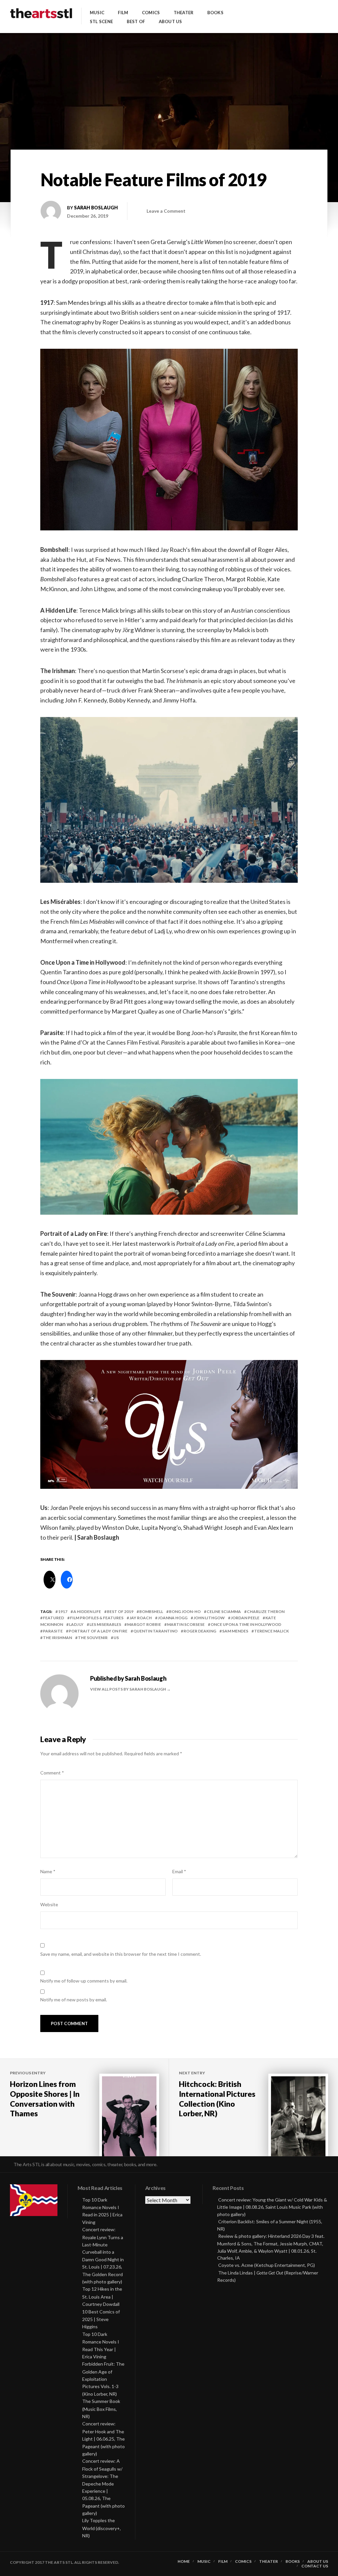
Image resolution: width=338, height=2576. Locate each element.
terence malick (271, 1631)
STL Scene (101, 22)
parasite (53, 1631)
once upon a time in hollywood (246, 1624)
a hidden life (87, 1611)
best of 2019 (120, 1611)
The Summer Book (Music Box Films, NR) (101, 2409)
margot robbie (144, 1624)
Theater (184, 13)
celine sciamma (224, 1611)
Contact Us (315, 2566)
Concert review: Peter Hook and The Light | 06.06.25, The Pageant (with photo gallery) (103, 2439)
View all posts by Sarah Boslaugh (128, 1689)
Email (179, 1871)
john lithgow (209, 1618)
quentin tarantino (155, 1631)
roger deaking (200, 1631)
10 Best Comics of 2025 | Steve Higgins (101, 2319)
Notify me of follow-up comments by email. (84, 1981)
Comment (52, 1773)
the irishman (57, 1638)
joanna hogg (173, 1618)
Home (184, 2561)
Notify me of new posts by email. (74, 2000)
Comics (151, 13)
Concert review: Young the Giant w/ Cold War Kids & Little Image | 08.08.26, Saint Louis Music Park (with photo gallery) (272, 2207)
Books (215, 13)
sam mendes (235, 1631)
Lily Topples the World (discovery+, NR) (101, 2528)
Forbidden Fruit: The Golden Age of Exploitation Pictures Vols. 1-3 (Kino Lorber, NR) (103, 2379)
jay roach (141, 1618)
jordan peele (245, 1618)
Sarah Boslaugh (96, 208)
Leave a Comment (166, 211)
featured (53, 1618)
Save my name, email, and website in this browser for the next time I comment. (121, 1954)
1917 (63, 1611)
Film (123, 13)
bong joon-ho (185, 1611)
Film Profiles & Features (97, 1618)
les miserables (105, 1624)
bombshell (151, 1611)
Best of (136, 22)
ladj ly (76, 1624)
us (116, 1638)
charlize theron (266, 1611)
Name (48, 1871)
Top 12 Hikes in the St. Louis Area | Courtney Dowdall (102, 2296)
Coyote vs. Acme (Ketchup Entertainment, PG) (267, 2265)
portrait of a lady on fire (98, 1631)
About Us (170, 22)
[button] (169, 440)
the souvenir (93, 1638)
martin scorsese (186, 1624)
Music (97, 13)
